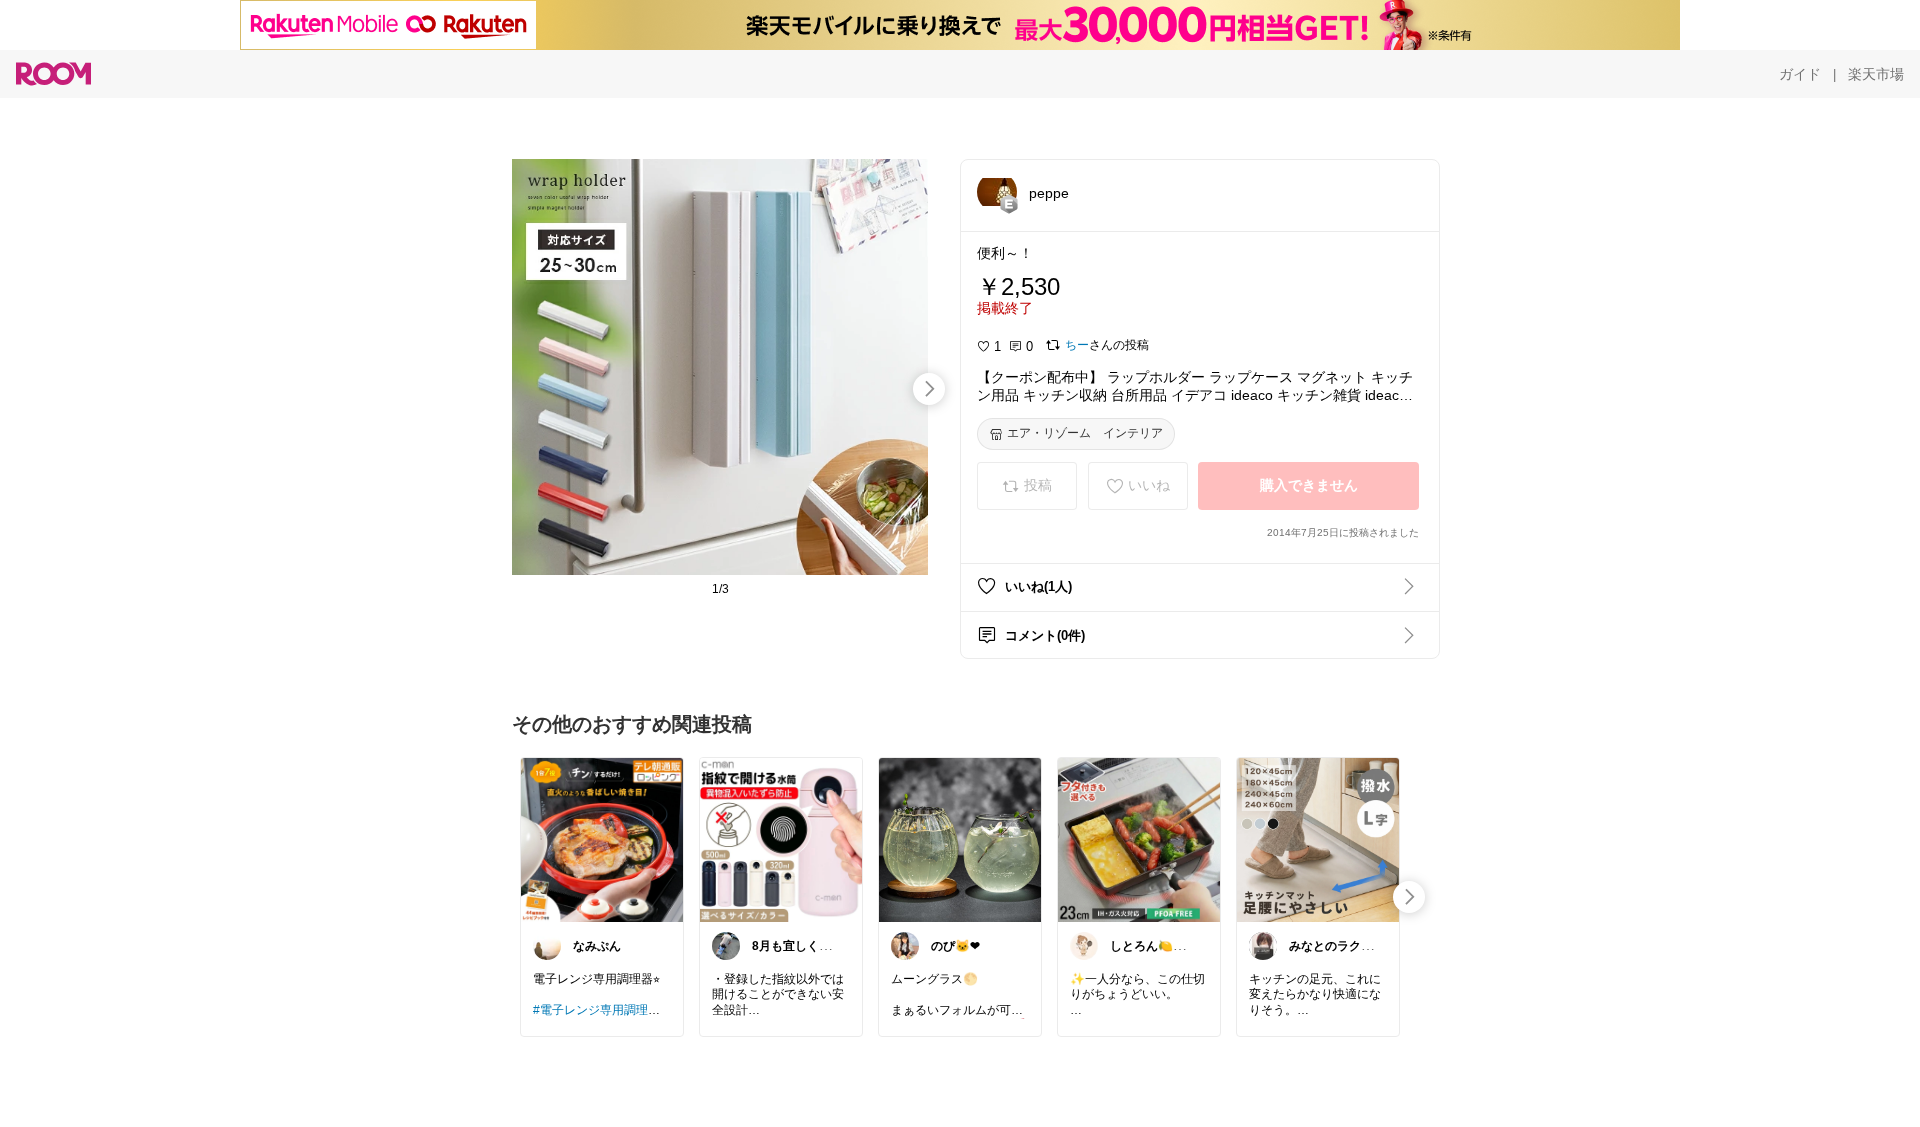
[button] (997, 192)
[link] (602, 839)
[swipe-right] (929, 389)
